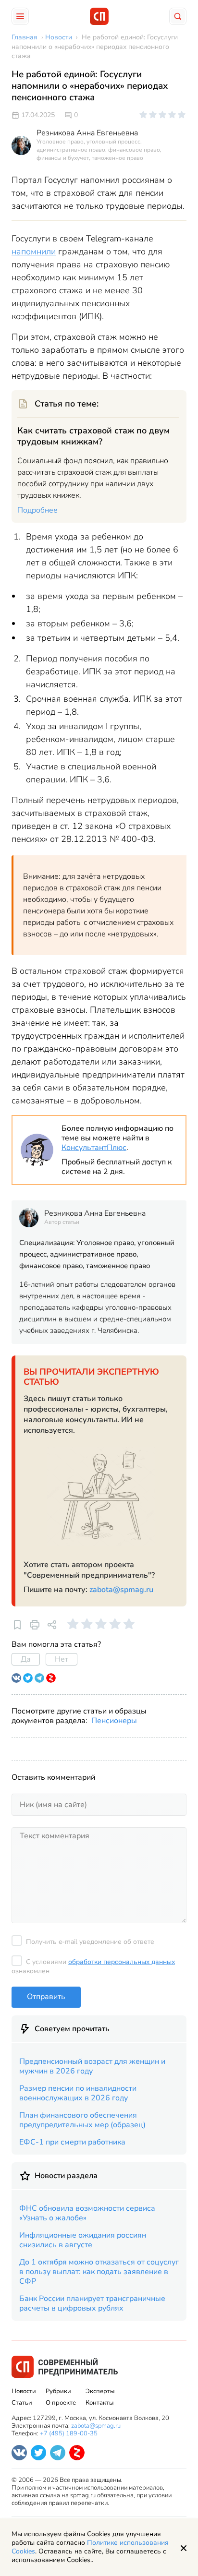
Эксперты (100, 2391)
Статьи (22, 2403)
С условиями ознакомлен (93, 1966)
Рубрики (58, 2391)
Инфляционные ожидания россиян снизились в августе (83, 2240)
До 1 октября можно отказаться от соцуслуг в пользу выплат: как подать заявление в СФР (99, 2272)
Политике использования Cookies (90, 2547)
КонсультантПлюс (94, 1148)
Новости (24, 2391)
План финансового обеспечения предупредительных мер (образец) (82, 2120)
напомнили (34, 252)
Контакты (99, 2403)
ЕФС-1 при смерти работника (72, 2142)
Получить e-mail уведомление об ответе (90, 1942)
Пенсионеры (114, 1721)
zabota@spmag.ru (121, 1590)
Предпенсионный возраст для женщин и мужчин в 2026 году (92, 2066)
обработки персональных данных (122, 1962)
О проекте (61, 2403)
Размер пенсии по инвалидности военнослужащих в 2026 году (78, 2093)
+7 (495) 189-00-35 (69, 2433)
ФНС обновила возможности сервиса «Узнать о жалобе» (87, 2213)
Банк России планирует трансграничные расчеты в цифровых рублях (92, 2303)
